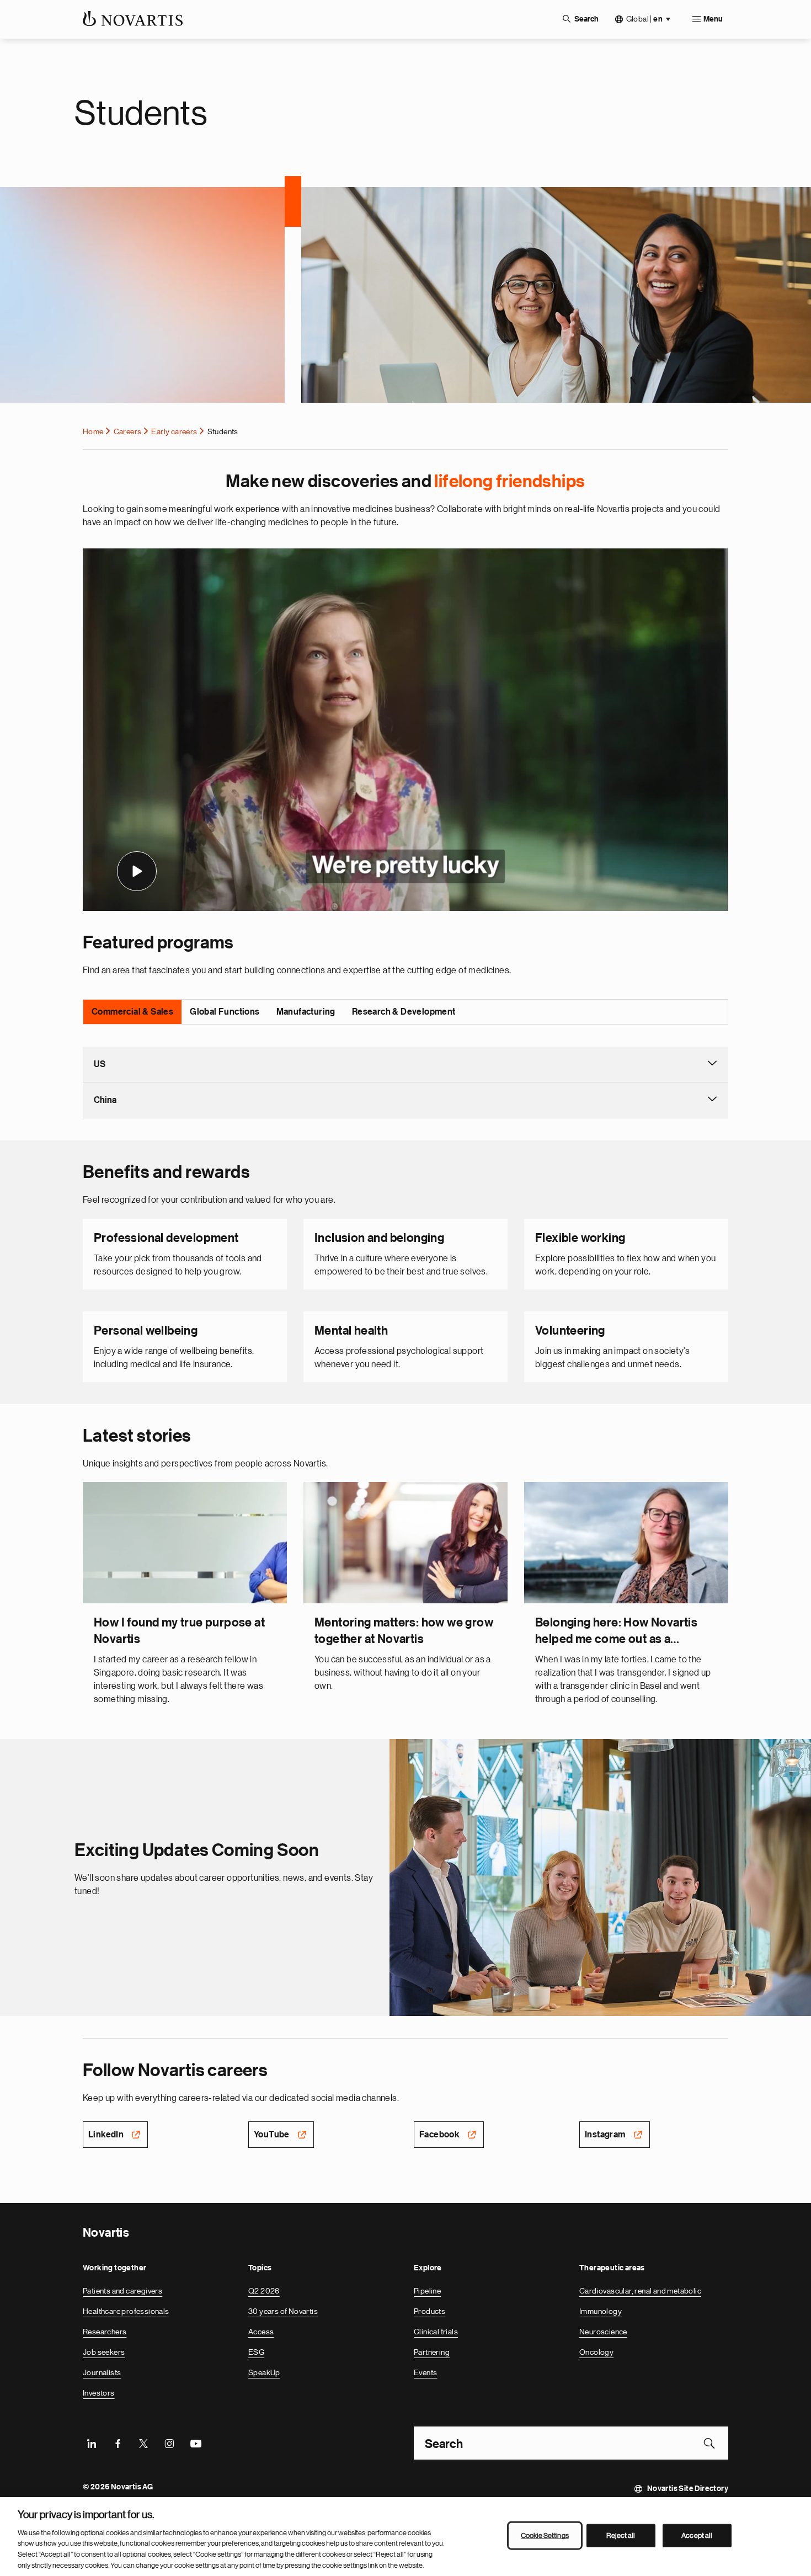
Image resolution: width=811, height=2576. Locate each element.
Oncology (596, 2352)
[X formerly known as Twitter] (143, 2443)
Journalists (102, 2372)
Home (93, 431)
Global (644, 19)
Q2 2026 (264, 2291)
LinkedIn (106, 2135)
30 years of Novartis (283, 2311)
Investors (99, 2393)
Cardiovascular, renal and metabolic (640, 2291)
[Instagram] (169, 2443)
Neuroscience (603, 2332)
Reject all (621, 2535)
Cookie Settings (545, 2535)
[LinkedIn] (92, 2443)
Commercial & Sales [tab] (132, 1012)
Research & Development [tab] (404, 1012)
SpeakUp (264, 2372)
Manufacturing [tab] (306, 1012)
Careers (128, 431)
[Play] (137, 871)
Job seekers (104, 2352)
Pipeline (427, 2291)
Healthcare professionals (126, 2311)
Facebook (439, 2135)
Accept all (697, 2535)
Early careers (174, 431)
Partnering (432, 2352)
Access (261, 2332)
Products (429, 2311)
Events (425, 2372)
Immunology (601, 2311)
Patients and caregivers (122, 2291)
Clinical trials (436, 2332)
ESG (256, 2352)
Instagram (605, 2135)
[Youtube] (195, 2443)
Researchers (105, 2332)
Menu (713, 19)
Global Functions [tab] (225, 1012)
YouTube (272, 2135)
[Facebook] (118, 2443)
